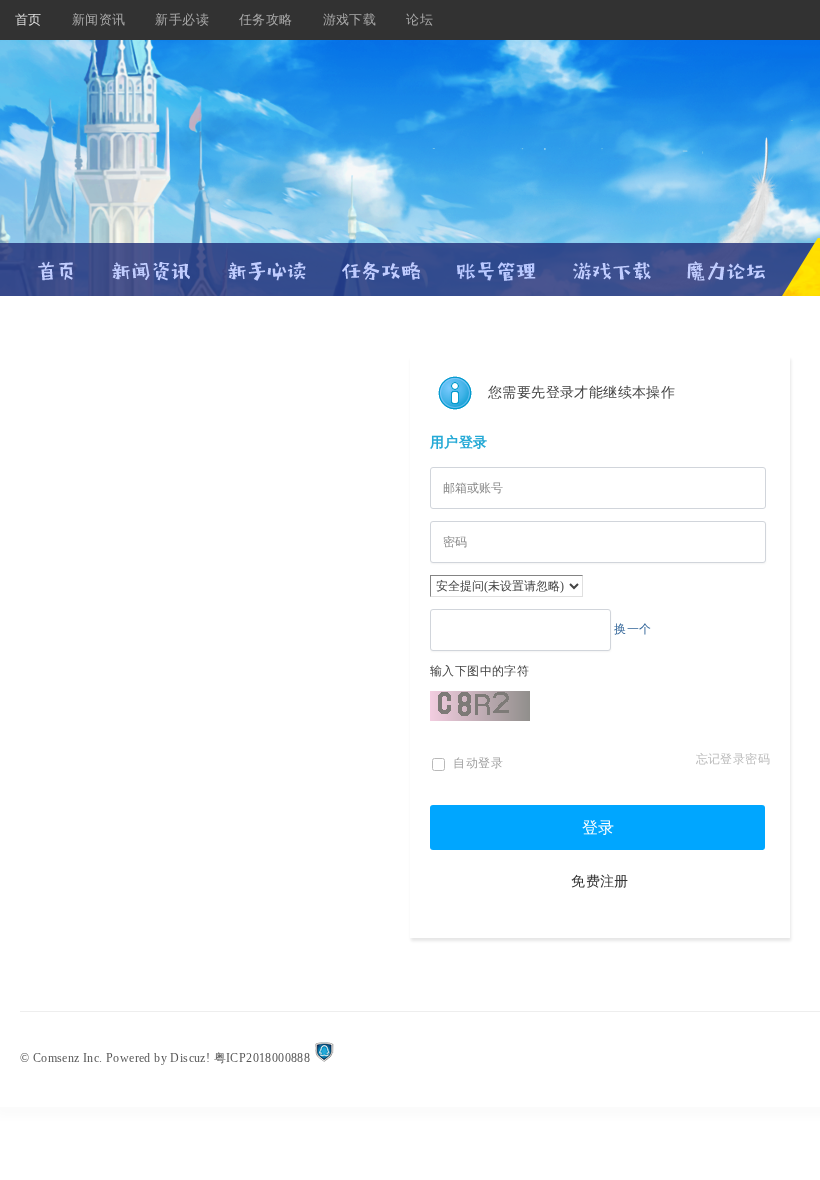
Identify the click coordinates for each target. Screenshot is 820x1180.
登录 (598, 827)
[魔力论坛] (726, 262)
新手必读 (182, 19)
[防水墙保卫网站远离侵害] (324, 1058)
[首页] (57, 262)
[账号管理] (496, 262)
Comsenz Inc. (68, 1058)
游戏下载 (350, 19)
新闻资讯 (99, 19)
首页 (28, 19)
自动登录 (476, 763)
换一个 (632, 629)
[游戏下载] (611, 262)
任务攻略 (266, 19)
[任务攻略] (381, 262)
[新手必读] (266, 262)
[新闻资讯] (151, 262)
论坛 (419, 19)
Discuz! (190, 1058)
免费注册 (600, 881)
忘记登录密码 (733, 759)
